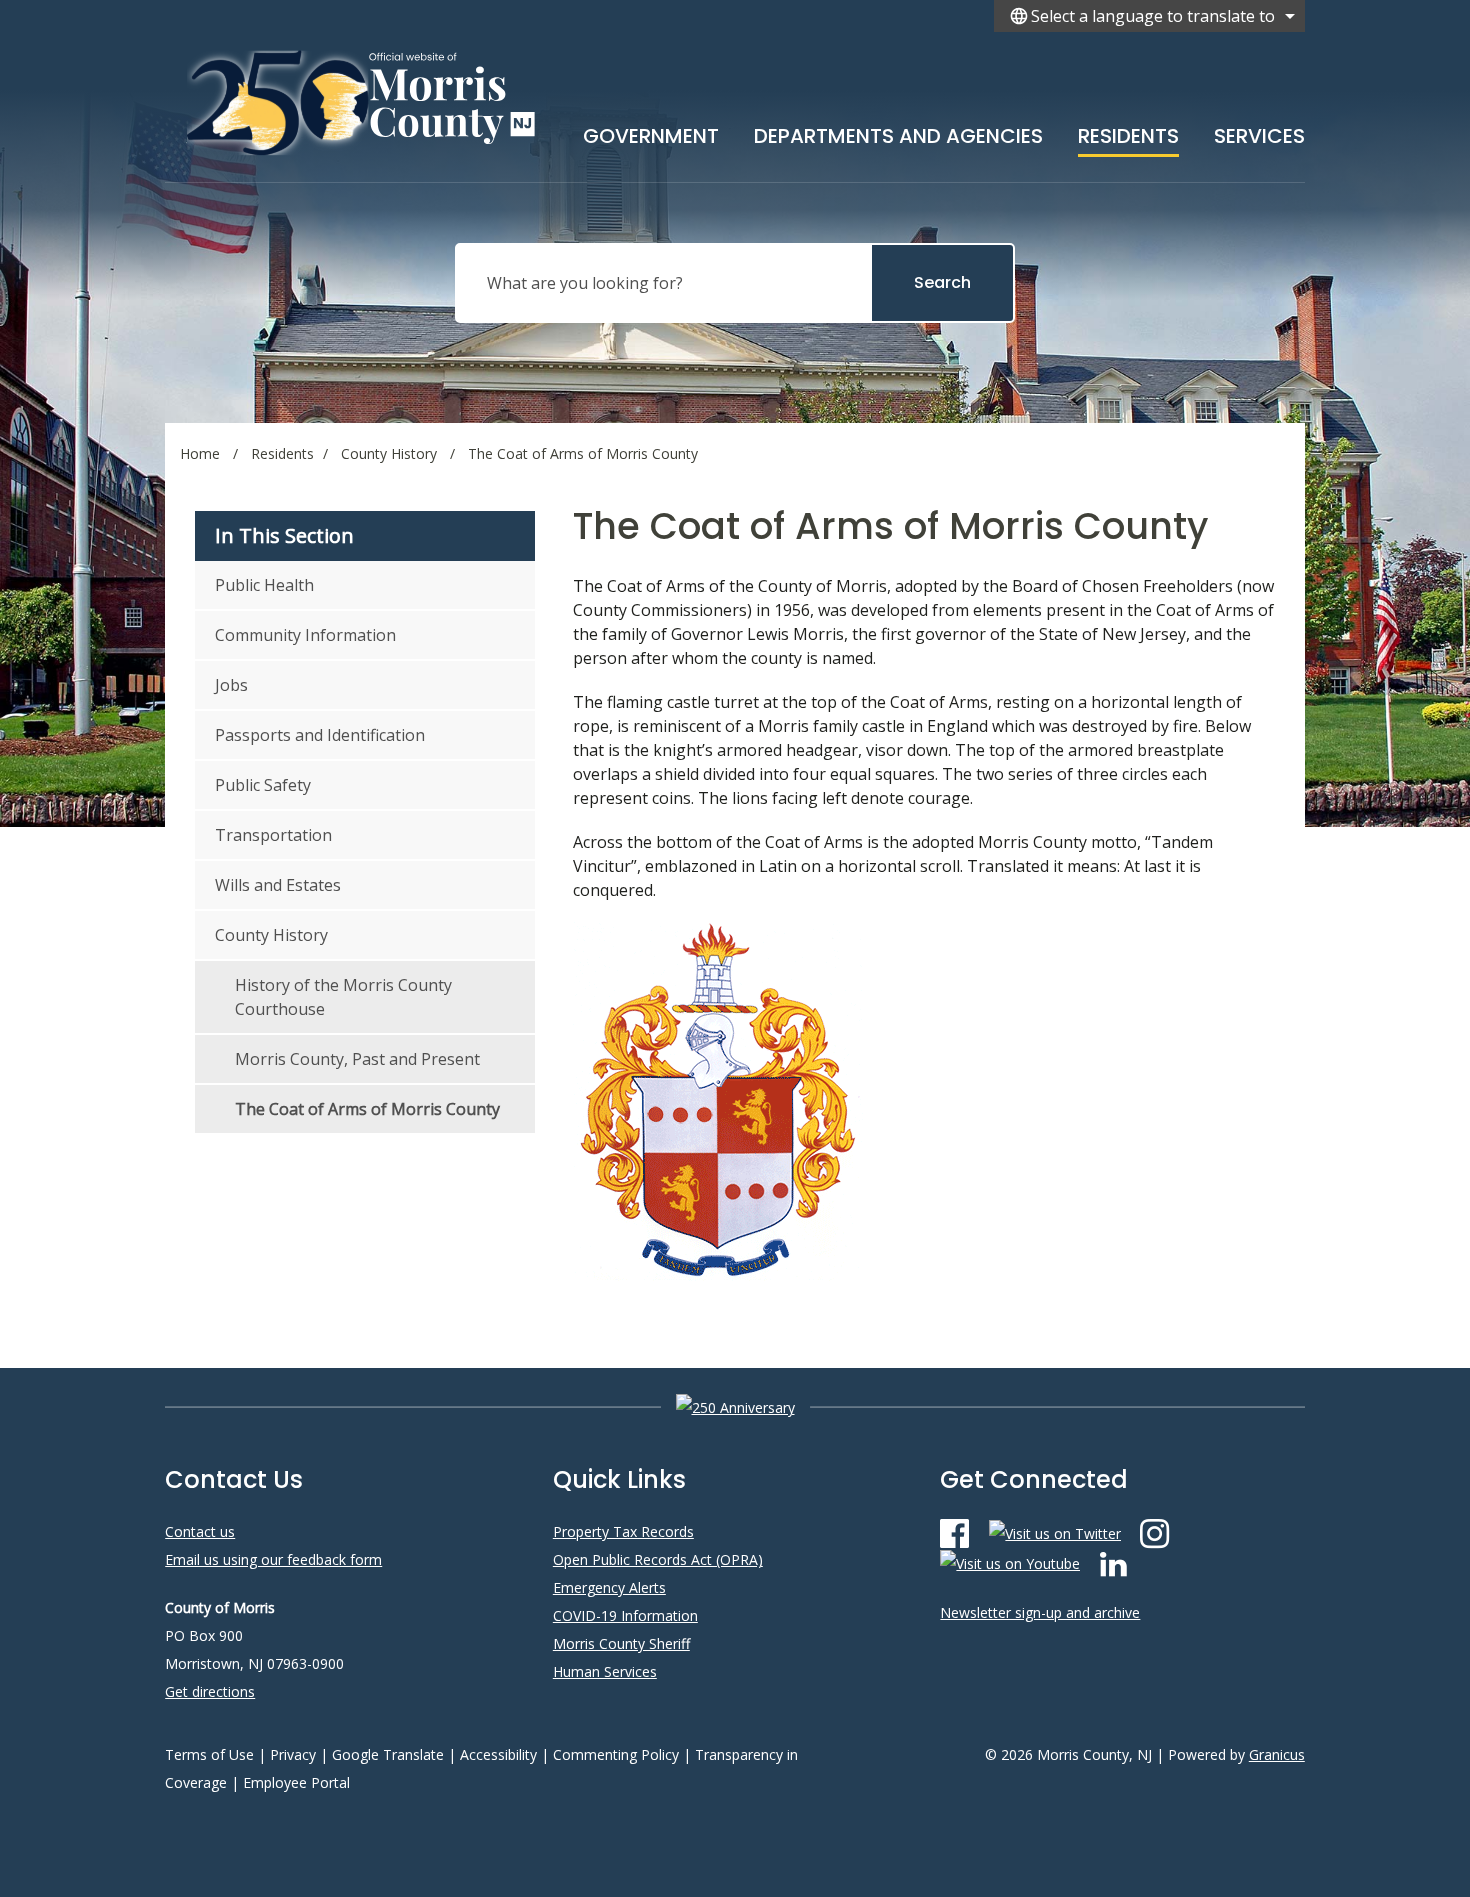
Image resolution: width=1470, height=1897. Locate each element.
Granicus (1277, 1754)
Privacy (293, 1754)
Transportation (273, 835)
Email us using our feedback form (273, 1559)
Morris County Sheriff (621, 1643)
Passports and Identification (320, 735)
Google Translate (388, 1754)
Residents (1128, 136)
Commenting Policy (616, 1754)
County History (391, 453)
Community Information (305, 635)
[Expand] (719, 132)
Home (200, 453)
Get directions (210, 1691)
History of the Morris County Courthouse (343, 997)
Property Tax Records (623, 1531)
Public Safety (263, 785)
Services (1259, 136)
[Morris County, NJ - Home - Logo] (362, 102)
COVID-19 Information (625, 1615)
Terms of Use (209, 1754)
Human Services (605, 1671)
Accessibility (498, 1754)
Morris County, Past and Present (357, 1059)
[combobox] (1149, 16)
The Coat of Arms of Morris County (367, 1109)
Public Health (264, 585)
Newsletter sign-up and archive (1040, 1612)
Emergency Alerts (609, 1587)
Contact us (200, 1531)
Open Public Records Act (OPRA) (658, 1559)
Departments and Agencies (898, 136)
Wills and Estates (278, 885)
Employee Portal (296, 1782)
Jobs (231, 685)
